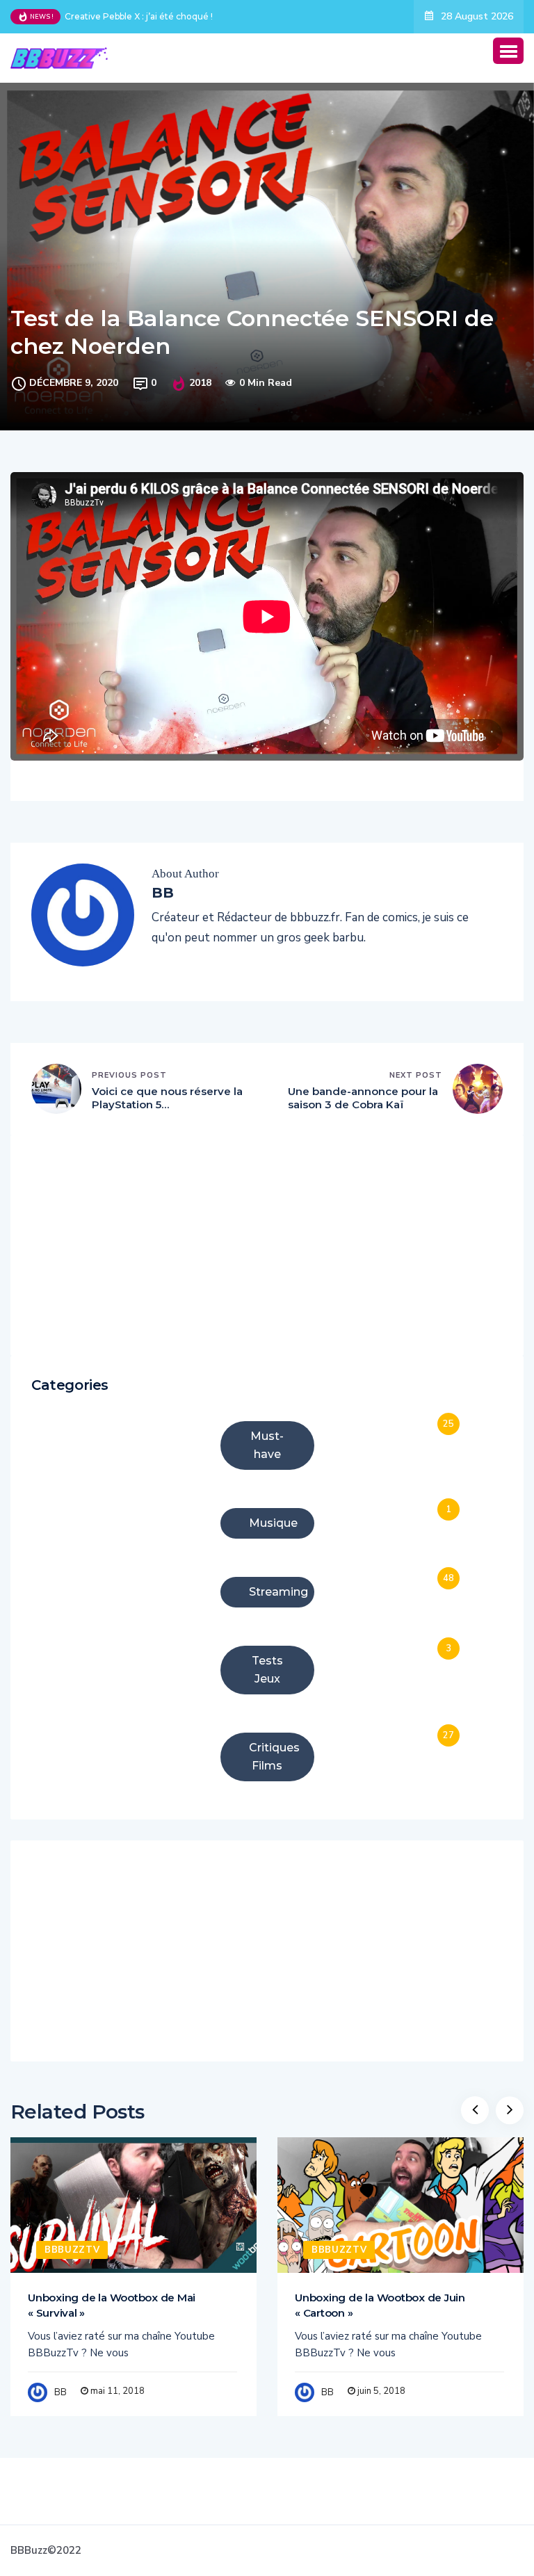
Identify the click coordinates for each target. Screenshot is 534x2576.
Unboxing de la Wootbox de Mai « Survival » (112, 2305)
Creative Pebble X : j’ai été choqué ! (139, 16)
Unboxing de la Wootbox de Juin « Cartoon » (380, 2305)
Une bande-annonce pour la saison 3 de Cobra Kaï (363, 1098)
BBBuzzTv (72, 2250)
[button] (508, 51)
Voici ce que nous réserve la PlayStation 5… (167, 1098)
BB (60, 2392)
